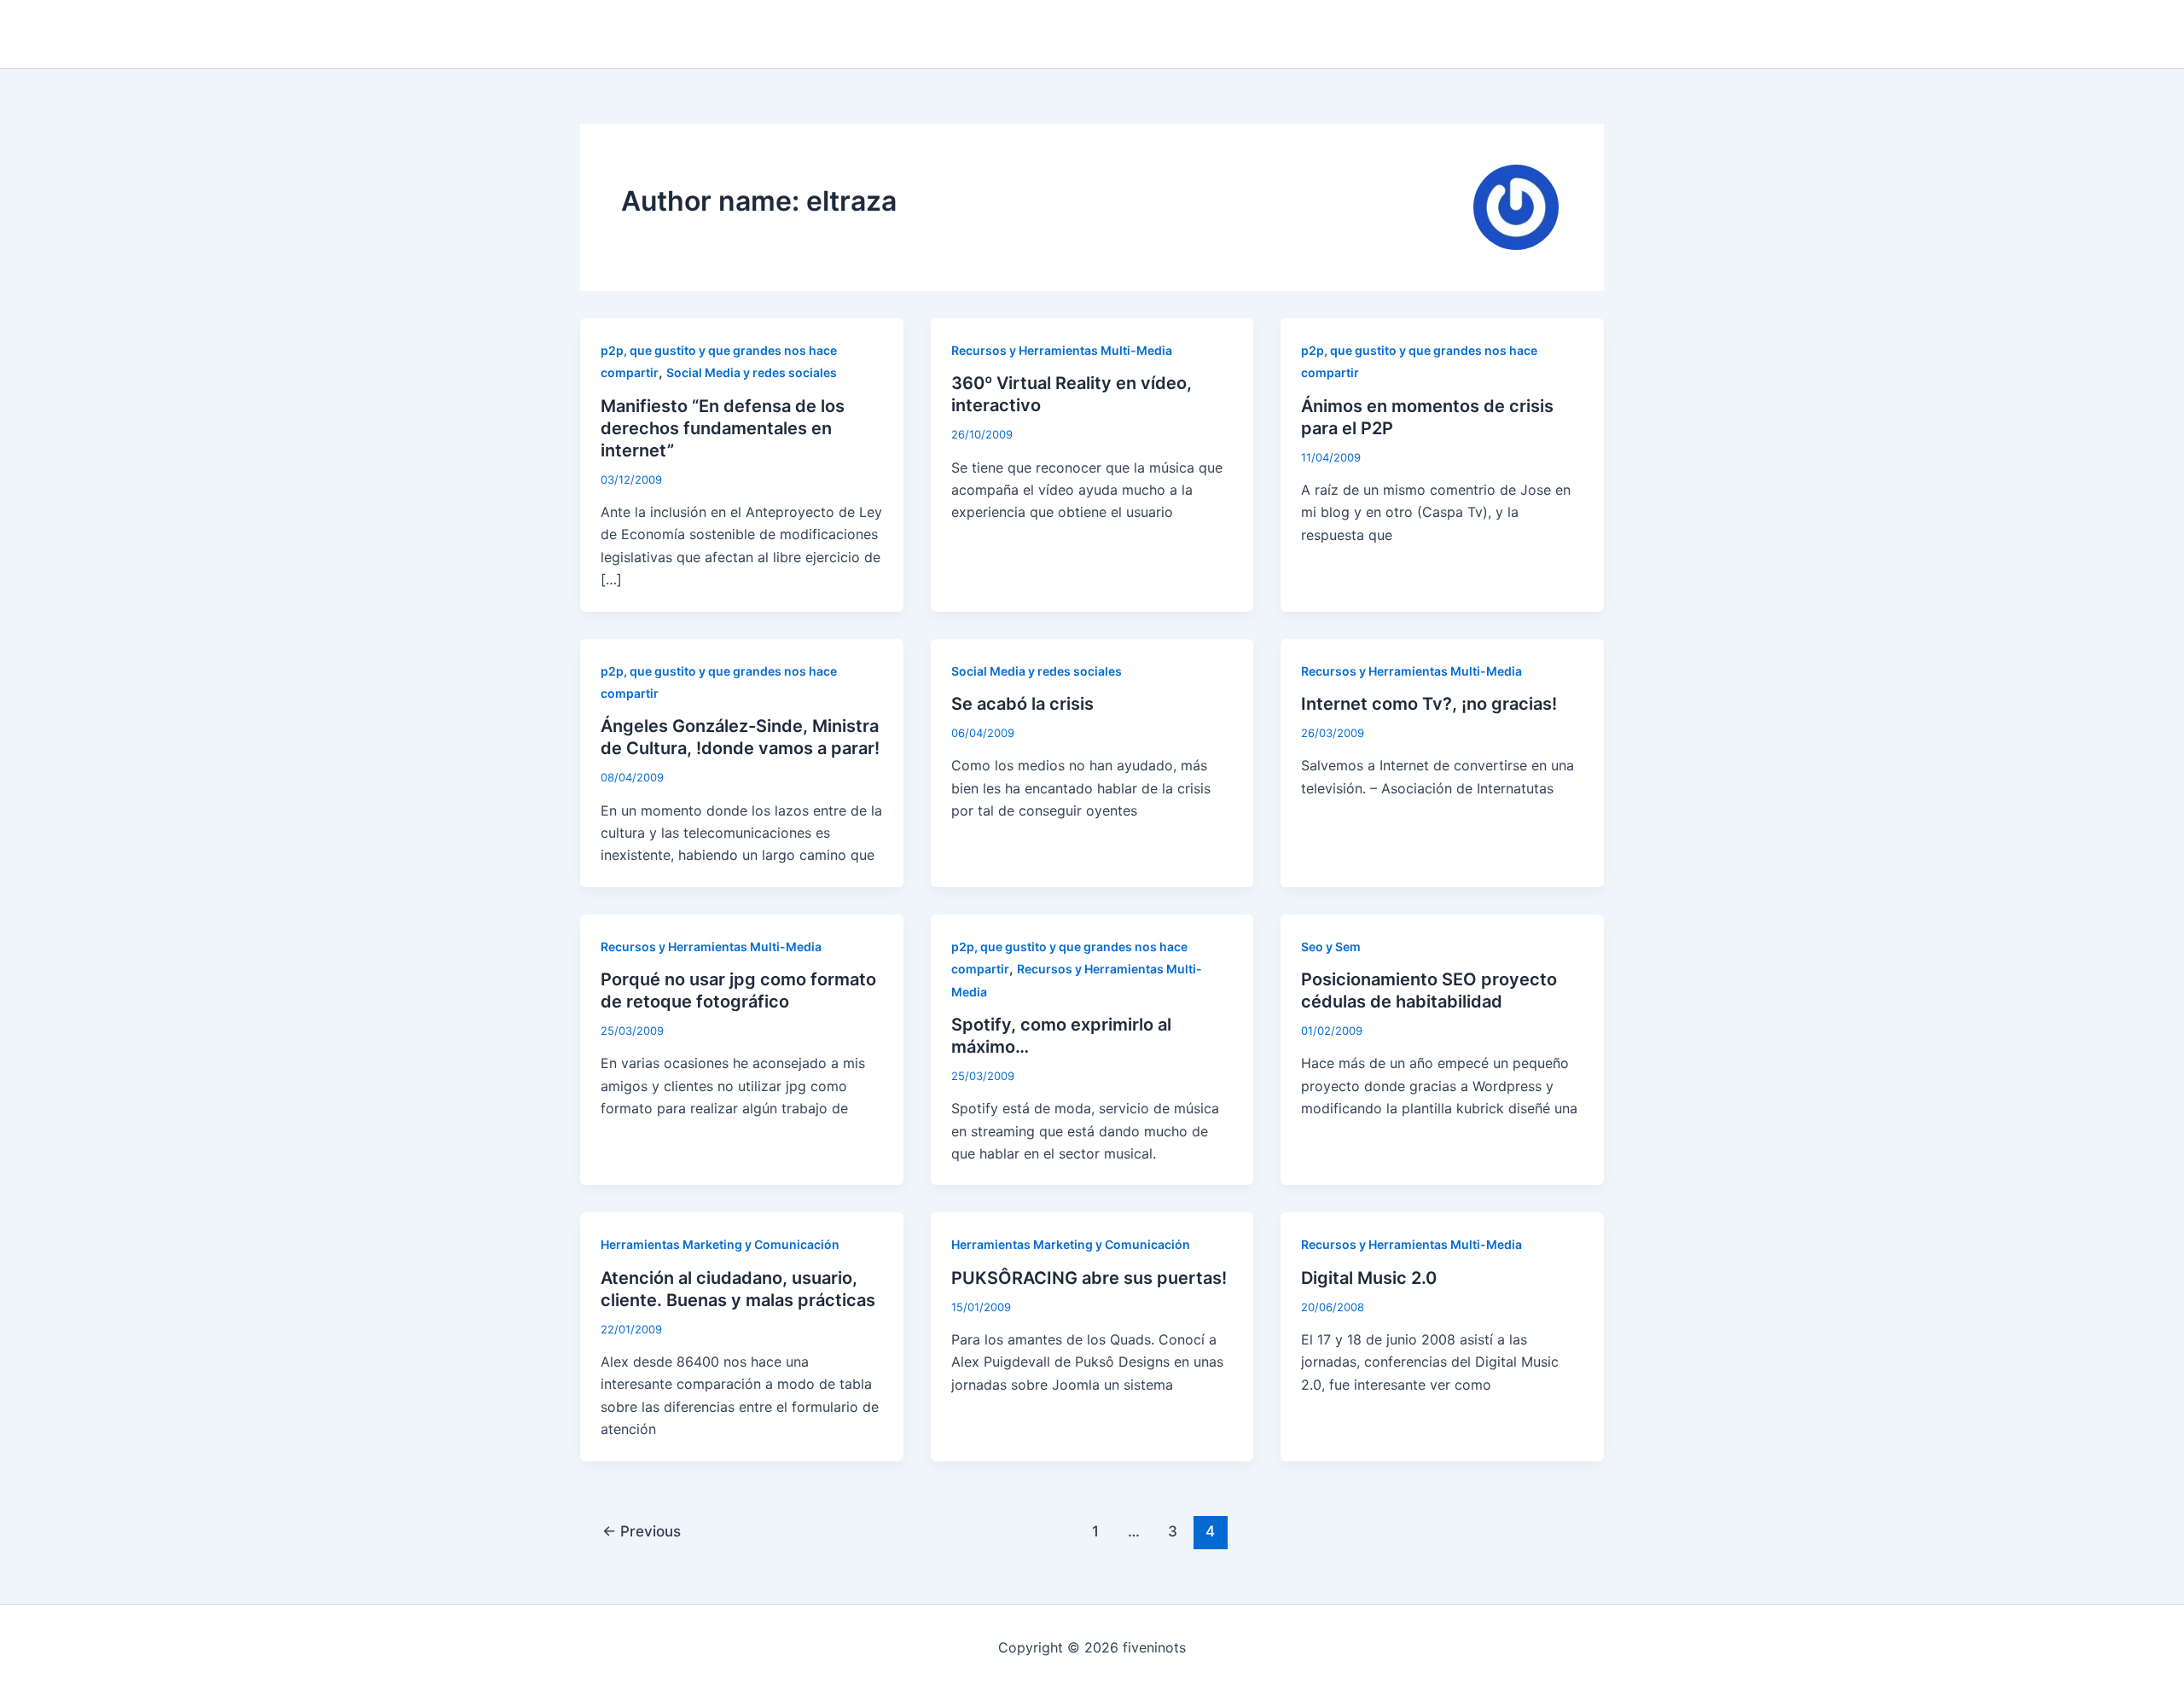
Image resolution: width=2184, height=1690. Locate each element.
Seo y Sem (1331, 947)
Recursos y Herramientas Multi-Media (1062, 350)
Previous (642, 1531)
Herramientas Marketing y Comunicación (720, 1244)
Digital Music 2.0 (1369, 1278)
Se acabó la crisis (1022, 704)
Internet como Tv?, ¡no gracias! (1429, 704)
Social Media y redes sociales (752, 372)
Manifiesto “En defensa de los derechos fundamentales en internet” (723, 428)
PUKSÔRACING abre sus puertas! (1089, 1278)
